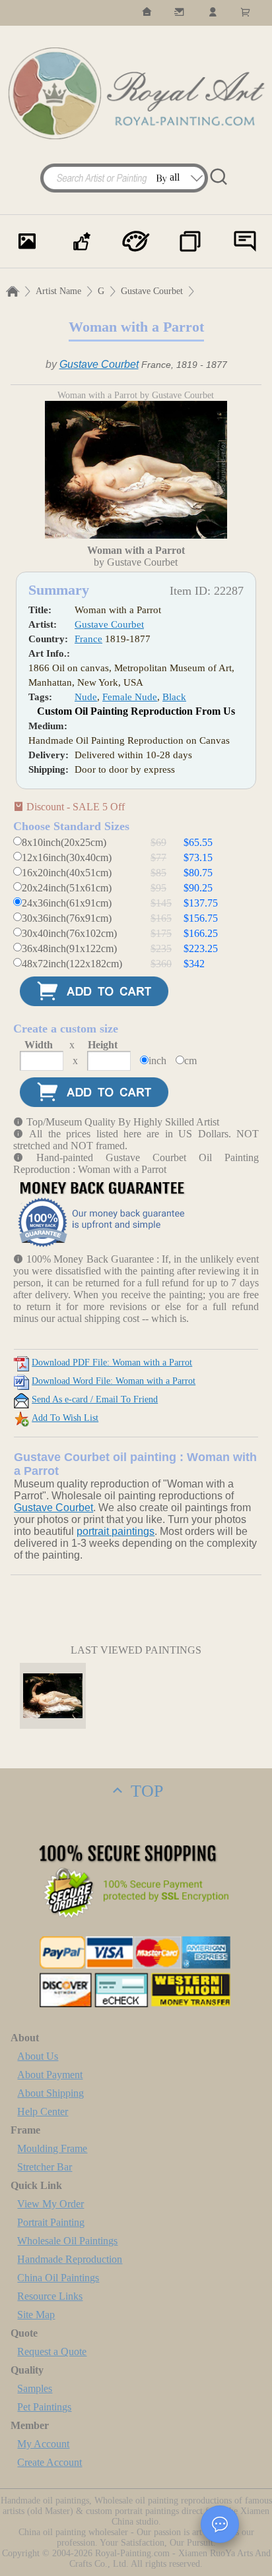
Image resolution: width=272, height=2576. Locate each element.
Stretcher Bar (45, 2167)
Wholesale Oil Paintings (67, 2241)
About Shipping (51, 2093)
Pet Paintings (44, 2407)
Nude (86, 697)
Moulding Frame (52, 2148)
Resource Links (50, 2296)
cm (190, 1061)
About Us (38, 2056)
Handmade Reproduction (70, 2259)
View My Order (51, 2204)
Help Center (43, 2112)
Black (174, 697)
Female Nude (130, 697)
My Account (43, 2444)
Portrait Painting (51, 2222)
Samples (35, 2388)
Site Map (36, 2315)
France (88, 639)
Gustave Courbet (152, 291)
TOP (145, 1791)
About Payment (50, 2075)
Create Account (50, 2462)
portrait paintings (116, 1531)
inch (157, 1061)
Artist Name (58, 291)
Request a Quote (52, 2351)
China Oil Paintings (58, 2278)
